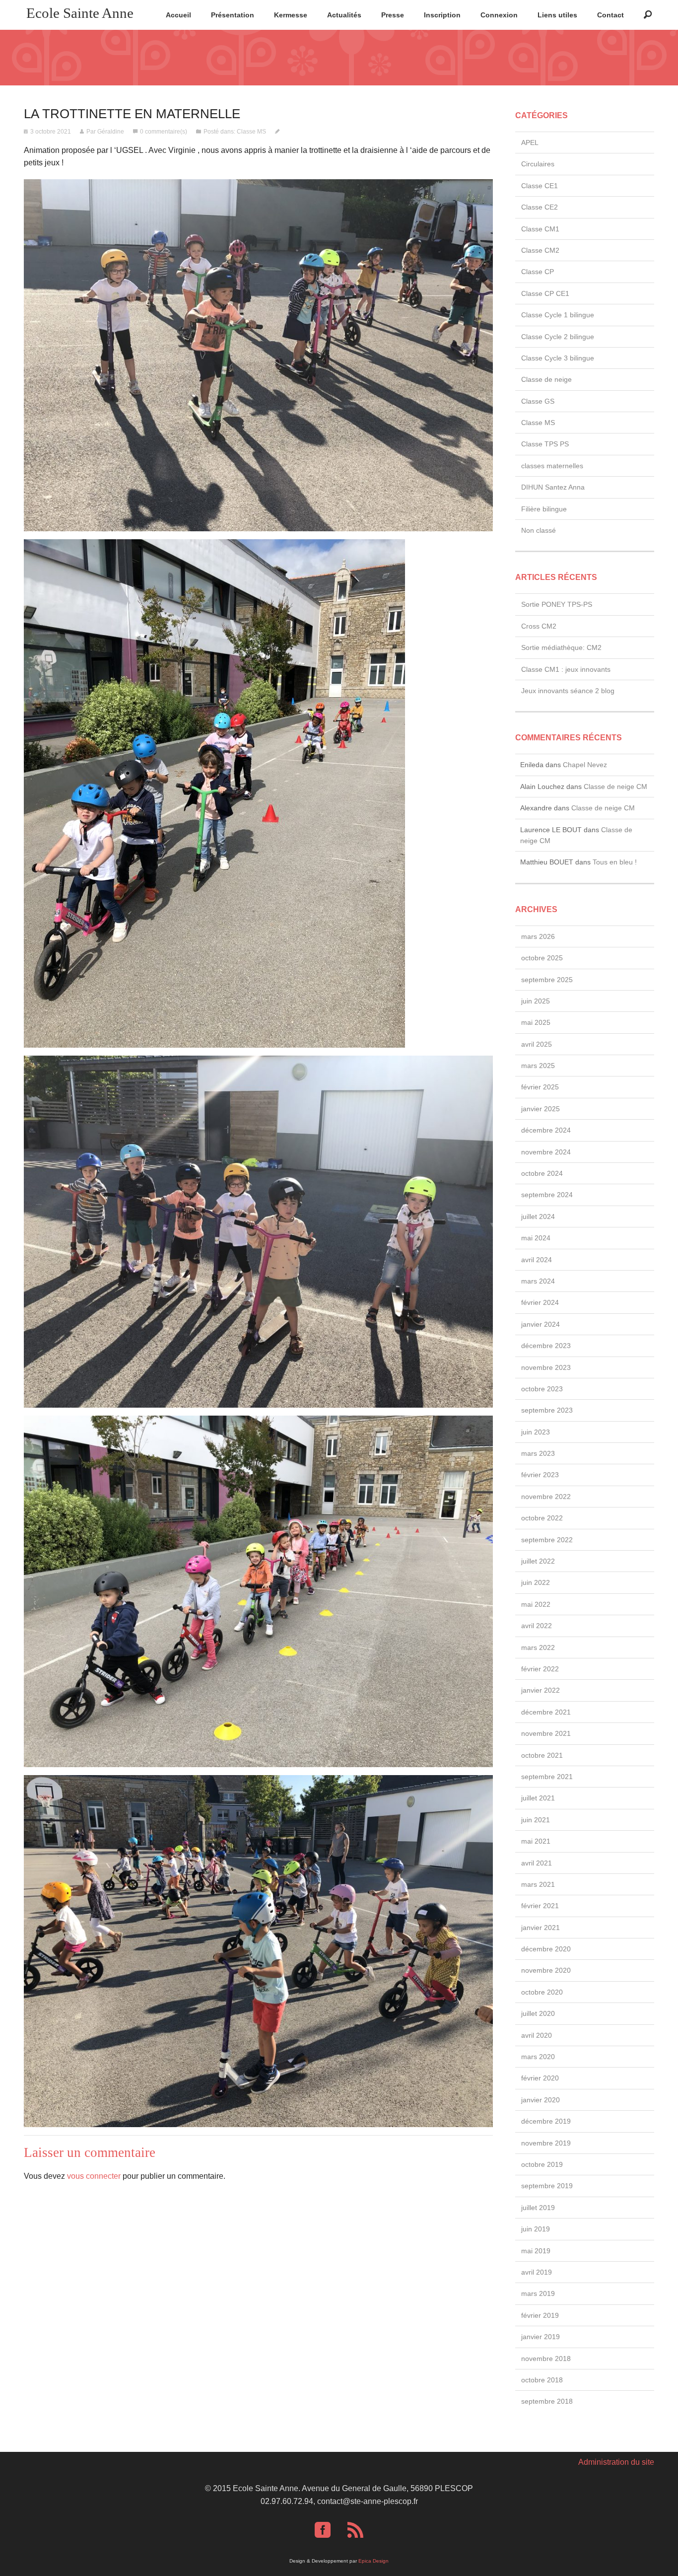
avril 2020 (537, 2035)
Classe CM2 (540, 250)
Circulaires (538, 164)
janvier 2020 (541, 2100)
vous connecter (94, 2176)
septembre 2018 (547, 2401)
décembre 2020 (546, 1949)
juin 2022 (536, 1582)
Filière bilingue (544, 509)
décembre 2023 (546, 1346)
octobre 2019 (542, 2164)
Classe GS (538, 401)
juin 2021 (536, 1820)
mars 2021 (538, 1884)
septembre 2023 (547, 1410)
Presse (393, 15)
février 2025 (540, 1087)
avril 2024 (537, 1260)
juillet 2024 (538, 1216)
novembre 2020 (546, 1970)
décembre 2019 (546, 2121)
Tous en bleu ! (615, 862)
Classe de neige (546, 379)
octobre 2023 (542, 1389)
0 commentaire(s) (164, 132)
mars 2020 (538, 2057)
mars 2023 (538, 1453)
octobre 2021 (542, 1755)
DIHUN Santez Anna (553, 487)
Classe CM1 (540, 229)
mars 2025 (538, 1066)
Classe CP (538, 272)
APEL (530, 143)
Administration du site (616, 2462)
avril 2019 (537, 2272)
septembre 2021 (547, 1777)
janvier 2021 (541, 1928)
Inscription (442, 15)
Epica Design (373, 2561)
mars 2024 (538, 1281)
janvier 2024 (541, 1324)
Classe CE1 (540, 186)
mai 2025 (536, 1022)
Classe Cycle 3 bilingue (558, 358)
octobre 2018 (542, 2380)
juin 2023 (536, 1432)
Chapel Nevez (585, 765)
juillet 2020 (538, 2013)
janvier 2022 (541, 1690)
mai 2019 (536, 2251)
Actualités (344, 15)
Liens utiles (557, 15)
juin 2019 (536, 2229)
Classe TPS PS (545, 444)
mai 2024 (536, 1238)
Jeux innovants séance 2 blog (568, 691)
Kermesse (291, 15)
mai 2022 (536, 1604)
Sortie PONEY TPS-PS (557, 604)
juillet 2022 (538, 1561)
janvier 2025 (541, 1109)
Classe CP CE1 (545, 293)
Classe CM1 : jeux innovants (566, 669)
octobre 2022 (542, 1518)
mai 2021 (536, 1841)
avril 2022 (537, 1626)
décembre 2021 (546, 1712)
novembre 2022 (546, 1497)
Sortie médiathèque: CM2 (561, 647)
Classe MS (251, 132)
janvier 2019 (541, 2337)
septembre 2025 (547, 980)
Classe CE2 (540, 207)
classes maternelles (552, 466)
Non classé (539, 530)
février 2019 (540, 2315)
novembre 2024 (546, 1152)
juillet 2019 (538, 2208)
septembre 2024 (547, 1195)
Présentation (233, 15)
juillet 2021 (538, 1798)
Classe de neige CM (615, 787)
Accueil (178, 15)
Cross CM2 (539, 626)
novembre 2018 (546, 2359)
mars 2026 (538, 936)
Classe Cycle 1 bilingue (558, 315)
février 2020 (540, 2078)
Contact (610, 15)
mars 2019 (538, 2293)
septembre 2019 (547, 2186)
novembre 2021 (546, 1733)
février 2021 (540, 1906)
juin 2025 (536, 1001)
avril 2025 (537, 1044)
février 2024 (540, 1302)
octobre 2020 (542, 1992)
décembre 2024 (546, 1130)
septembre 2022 (547, 1540)
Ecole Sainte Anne (80, 13)
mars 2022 (538, 1647)
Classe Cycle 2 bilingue (558, 337)
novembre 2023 (546, 1367)
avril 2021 (537, 1863)
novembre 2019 (546, 2143)
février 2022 (540, 1669)
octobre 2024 (542, 1173)
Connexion (499, 15)
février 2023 (540, 1475)
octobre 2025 (542, 958)
